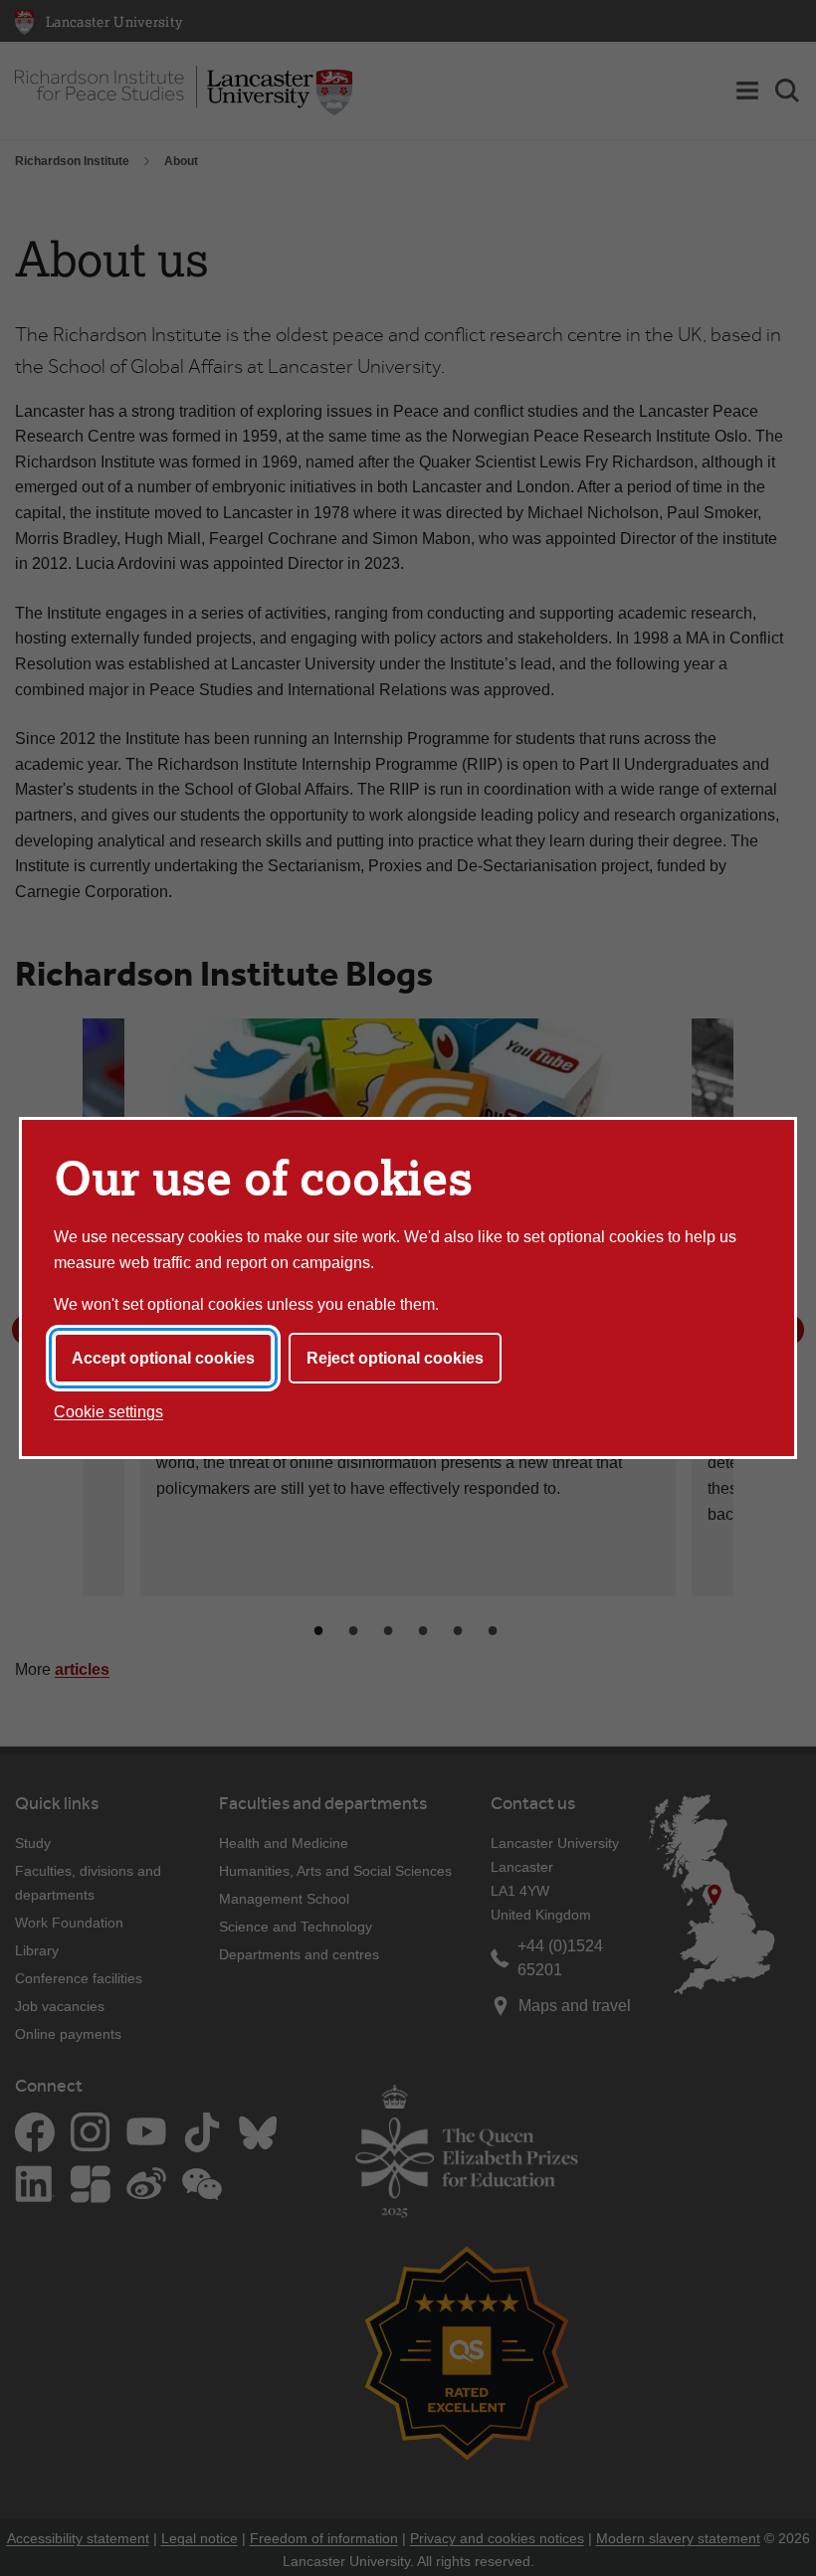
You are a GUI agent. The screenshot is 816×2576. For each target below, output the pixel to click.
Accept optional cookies (163, 1358)
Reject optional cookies (395, 1358)
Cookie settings (108, 1412)
